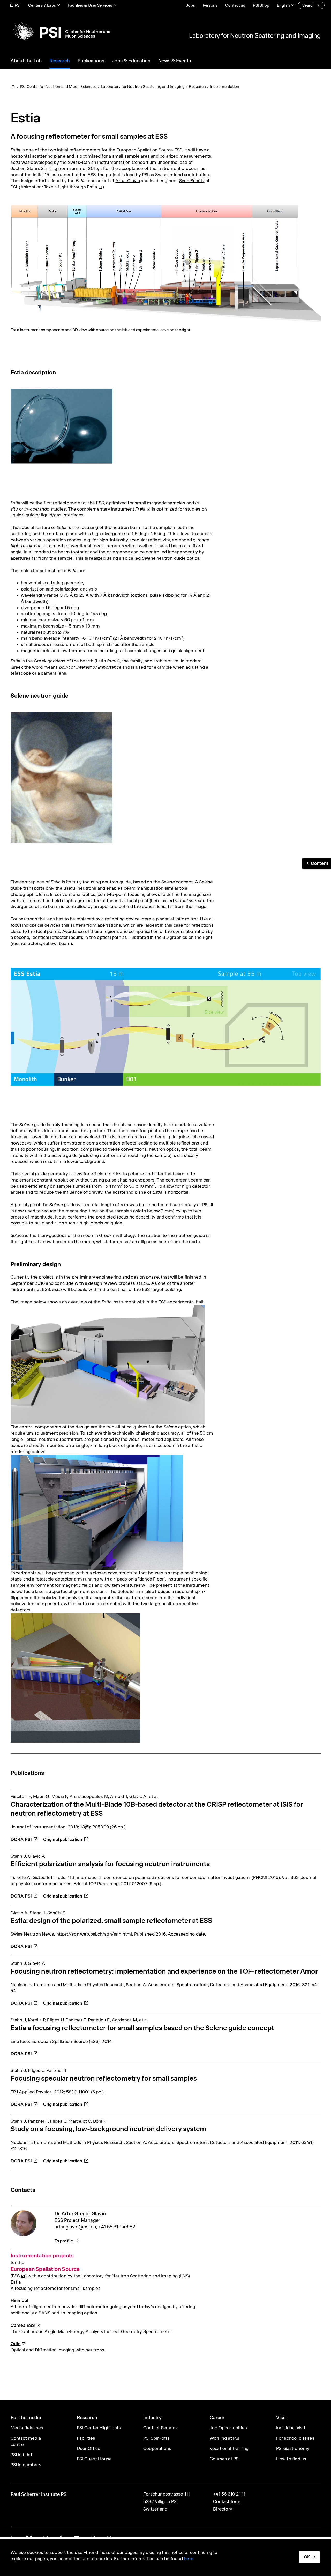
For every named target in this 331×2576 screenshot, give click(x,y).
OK (307, 2557)
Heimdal (19, 2300)
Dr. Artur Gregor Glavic (80, 2214)
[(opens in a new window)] (66, 1836)
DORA (21, 1839)
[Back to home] (60, 32)
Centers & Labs (42, 5)
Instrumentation (225, 87)
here (189, 2559)
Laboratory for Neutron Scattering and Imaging (255, 35)
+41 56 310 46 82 (117, 2227)
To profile (64, 2241)
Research (197, 87)
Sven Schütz (192, 181)
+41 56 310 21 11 (229, 2494)
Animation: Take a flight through (59, 187)
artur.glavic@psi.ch (75, 2227)
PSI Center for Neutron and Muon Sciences (58, 87)
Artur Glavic (127, 181)
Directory (223, 2509)
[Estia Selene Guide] (97, 1512)
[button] (317, 863)
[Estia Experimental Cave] (75, 1677)
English (283, 5)
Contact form (227, 2501)
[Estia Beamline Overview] (108, 1364)
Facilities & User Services (90, 5)
